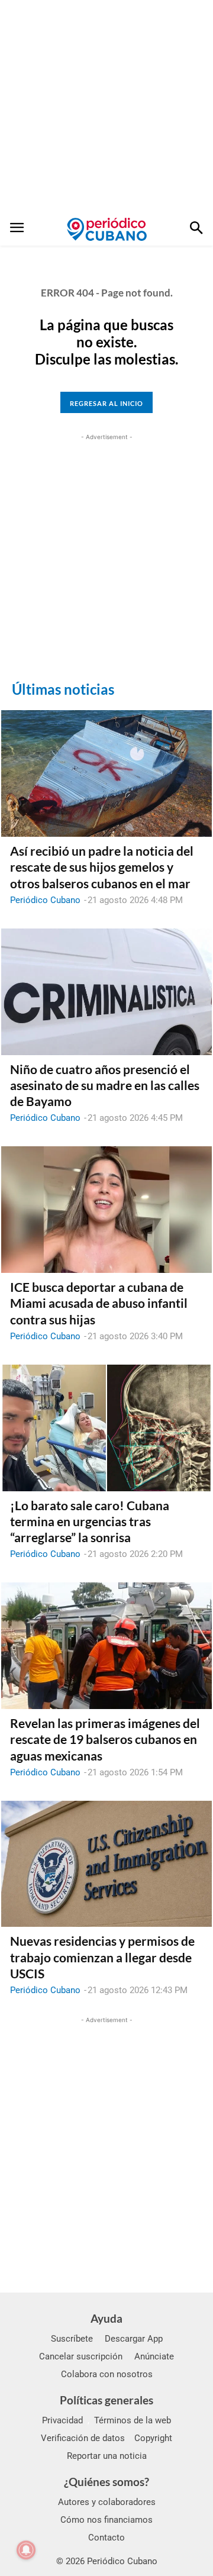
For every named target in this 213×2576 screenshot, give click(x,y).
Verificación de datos (83, 2438)
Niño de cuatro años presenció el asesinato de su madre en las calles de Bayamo (105, 1085)
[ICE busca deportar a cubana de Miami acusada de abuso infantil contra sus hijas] (106, 1210)
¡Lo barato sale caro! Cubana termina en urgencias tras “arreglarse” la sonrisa (90, 1521)
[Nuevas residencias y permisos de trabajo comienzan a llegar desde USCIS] (106, 1864)
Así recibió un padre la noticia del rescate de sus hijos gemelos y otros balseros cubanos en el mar (102, 867)
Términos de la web (133, 2420)
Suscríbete (72, 2339)
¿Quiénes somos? (106, 2482)
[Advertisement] (106, 107)
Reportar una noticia (107, 2456)
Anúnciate (154, 2356)
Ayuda (106, 2318)
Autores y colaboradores (107, 2502)
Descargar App (134, 2339)
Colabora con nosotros (107, 2374)
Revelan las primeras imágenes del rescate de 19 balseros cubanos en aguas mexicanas (105, 1739)
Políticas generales (106, 2400)
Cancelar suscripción (81, 2356)
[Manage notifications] (26, 2550)
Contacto (106, 2538)
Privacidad (62, 2420)
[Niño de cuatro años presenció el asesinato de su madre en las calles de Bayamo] (106, 992)
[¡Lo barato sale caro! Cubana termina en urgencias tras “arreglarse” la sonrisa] (106, 1428)
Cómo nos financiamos (106, 2520)
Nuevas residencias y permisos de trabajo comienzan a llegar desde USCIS (102, 1957)
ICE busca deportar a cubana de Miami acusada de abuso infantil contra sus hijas (99, 1303)
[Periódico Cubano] (107, 229)
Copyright (153, 2438)
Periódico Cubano (45, 900)
